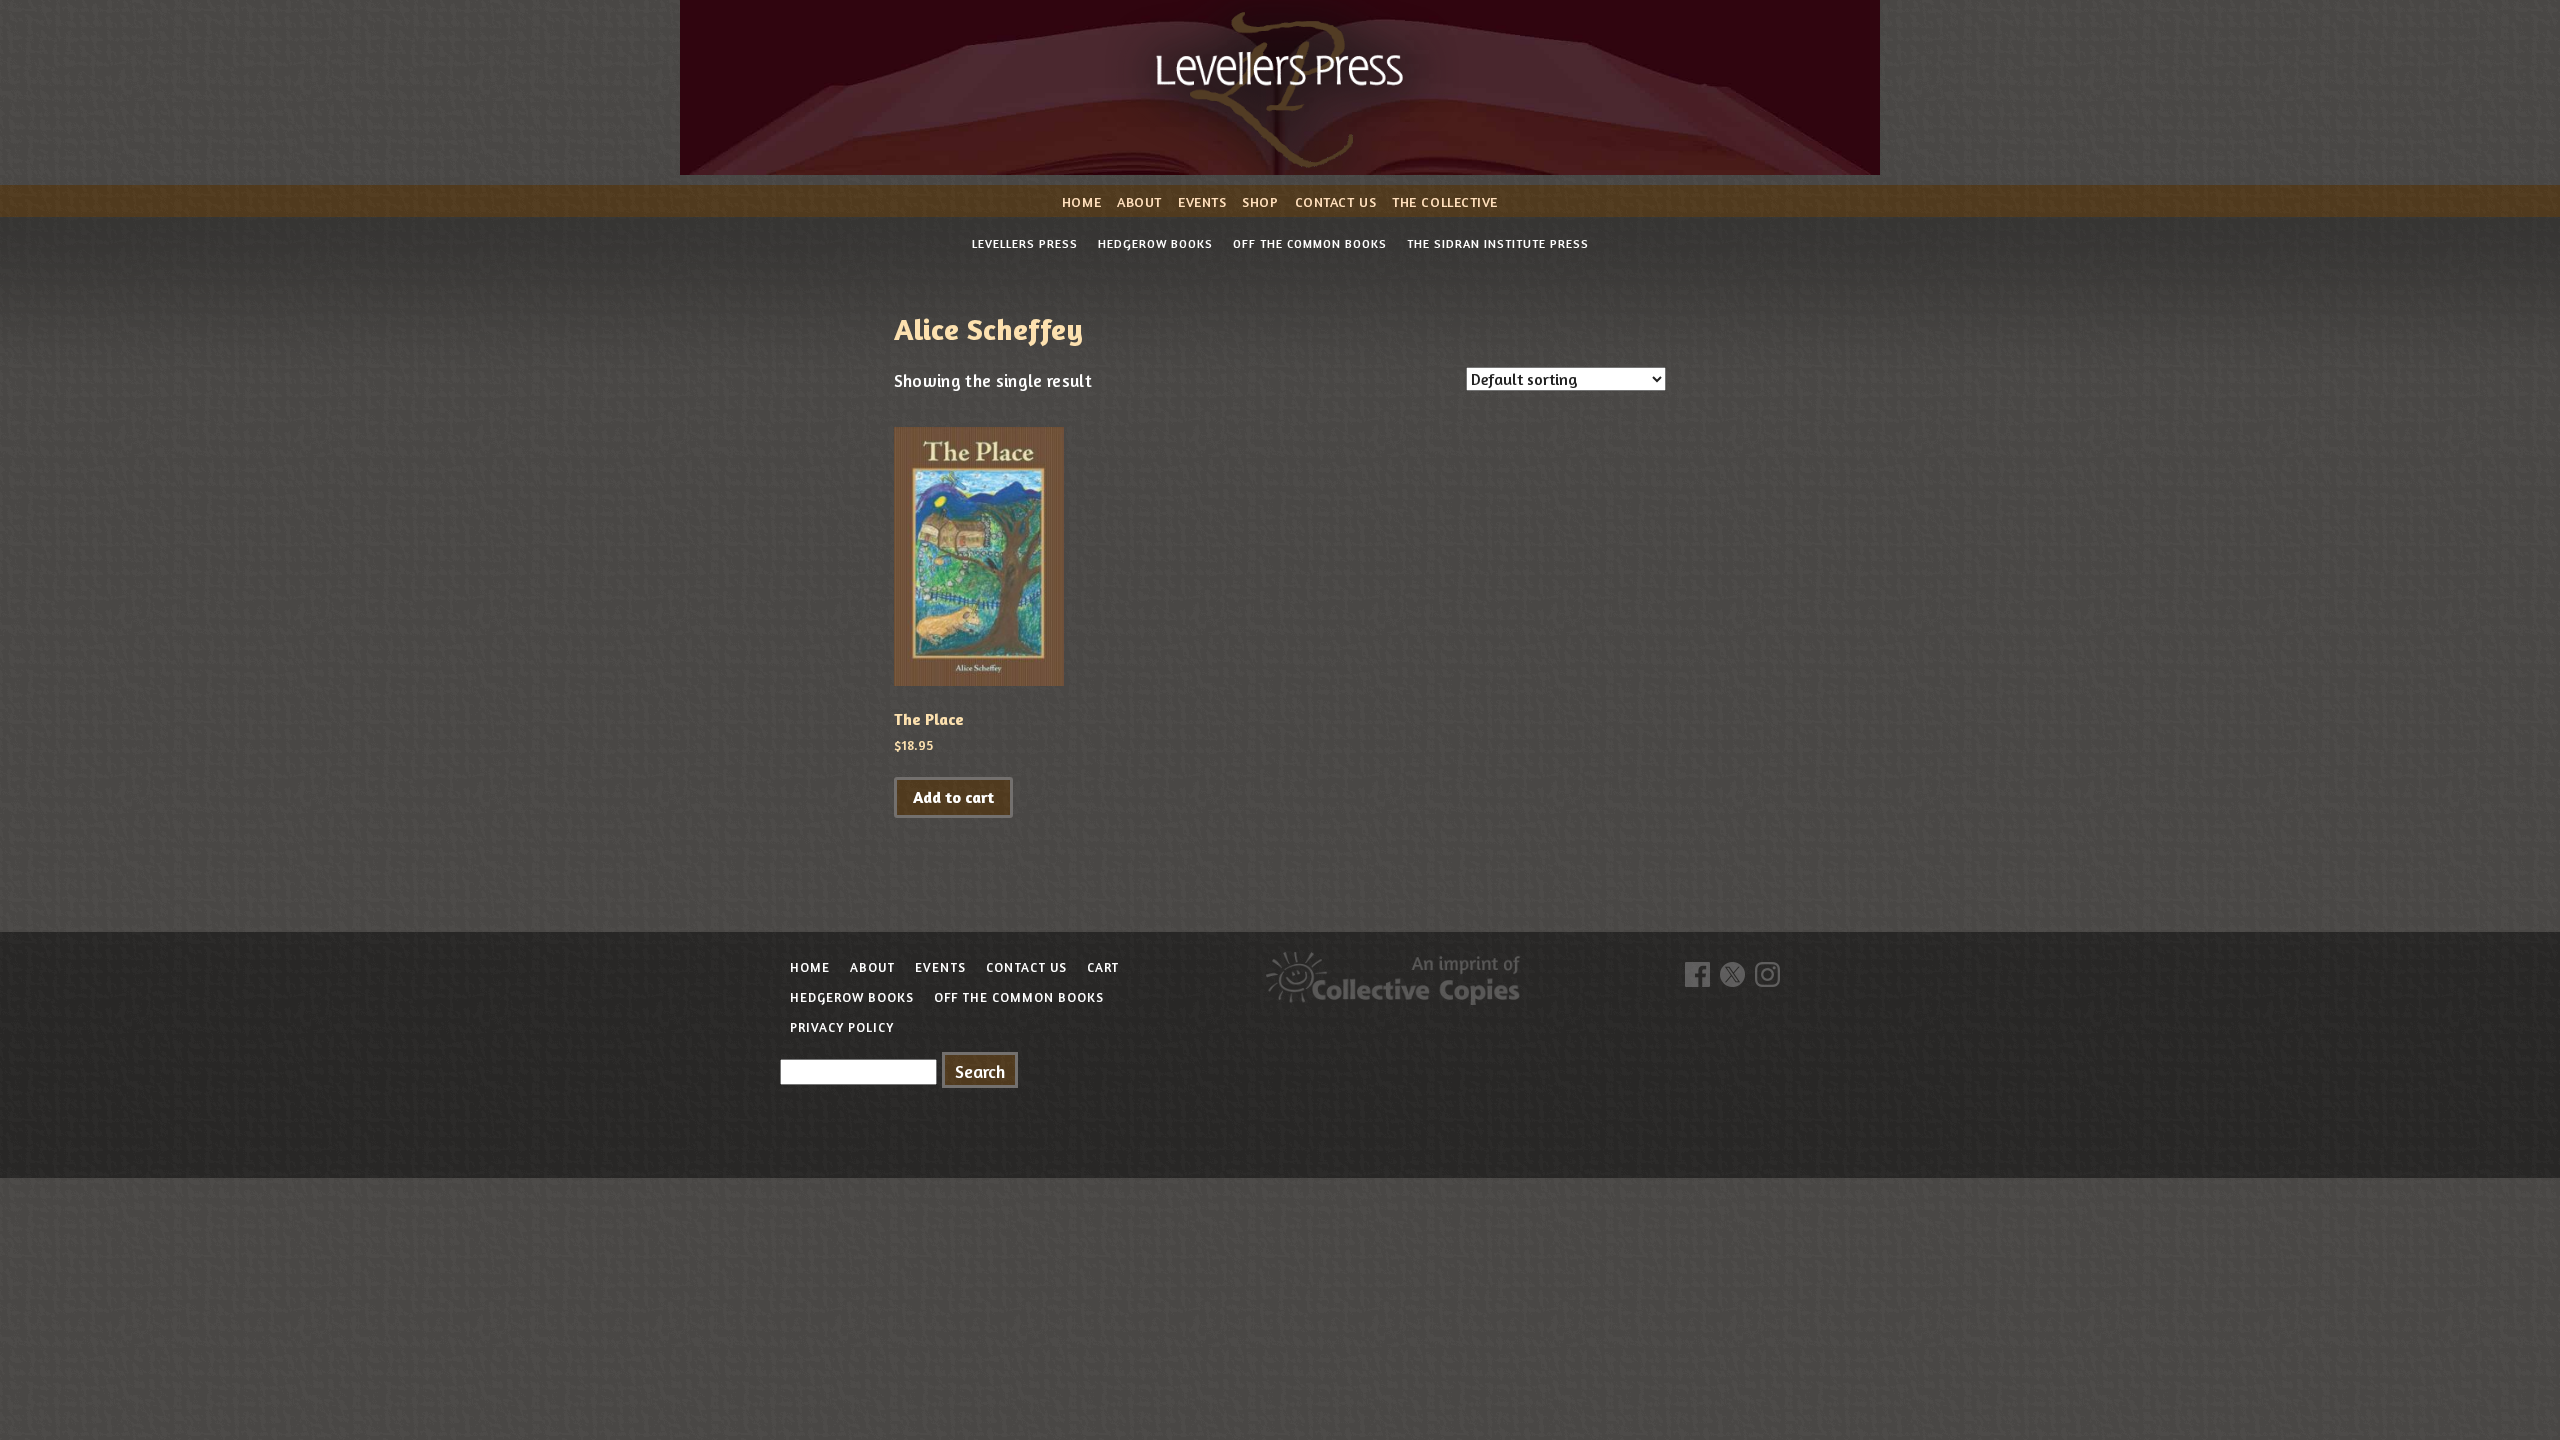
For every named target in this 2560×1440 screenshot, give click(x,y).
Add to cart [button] (953, 797)
